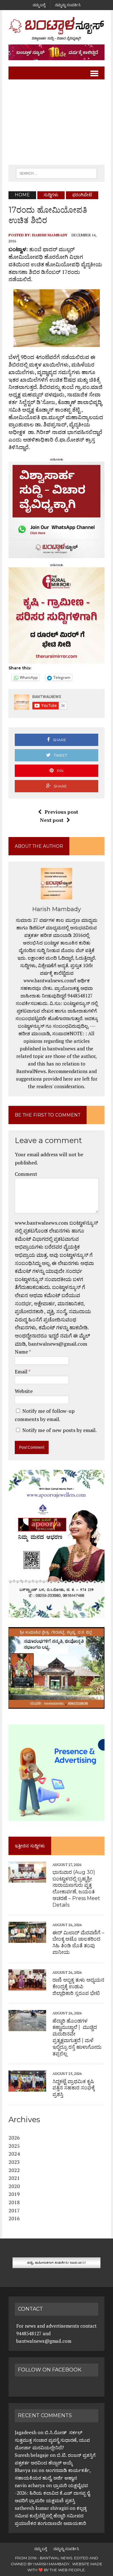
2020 (14, 2186)
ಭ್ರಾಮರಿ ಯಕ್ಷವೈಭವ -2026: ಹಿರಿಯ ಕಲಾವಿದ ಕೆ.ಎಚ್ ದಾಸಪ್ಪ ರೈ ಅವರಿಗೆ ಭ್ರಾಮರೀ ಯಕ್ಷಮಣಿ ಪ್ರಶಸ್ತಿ (52, 2493)
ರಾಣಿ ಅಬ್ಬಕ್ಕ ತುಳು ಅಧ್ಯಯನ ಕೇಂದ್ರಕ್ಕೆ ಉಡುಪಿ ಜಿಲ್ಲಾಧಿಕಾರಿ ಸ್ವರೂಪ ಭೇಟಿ (78, 1987)
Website (24, 1391)
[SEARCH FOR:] (56, 173)
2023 (14, 2162)
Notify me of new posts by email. (59, 1430)
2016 (14, 2218)
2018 (14, 2202)
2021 (14, 2178)
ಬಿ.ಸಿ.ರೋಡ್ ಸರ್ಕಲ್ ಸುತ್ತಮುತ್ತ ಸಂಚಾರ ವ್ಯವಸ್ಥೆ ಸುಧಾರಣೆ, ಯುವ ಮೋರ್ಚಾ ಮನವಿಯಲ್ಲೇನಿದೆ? (52, 2440)
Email (22, 1372)
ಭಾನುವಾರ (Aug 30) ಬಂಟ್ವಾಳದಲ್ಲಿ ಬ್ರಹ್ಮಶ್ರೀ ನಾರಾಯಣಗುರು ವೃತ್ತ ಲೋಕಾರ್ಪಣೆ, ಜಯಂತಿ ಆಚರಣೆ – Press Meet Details (76, 1889)
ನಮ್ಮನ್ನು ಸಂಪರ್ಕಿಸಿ (68, 5)
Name (22, 1352)
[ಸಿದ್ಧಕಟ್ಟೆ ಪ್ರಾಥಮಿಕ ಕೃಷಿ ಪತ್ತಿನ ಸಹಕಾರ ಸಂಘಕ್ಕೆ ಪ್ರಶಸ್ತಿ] (27, 2088)
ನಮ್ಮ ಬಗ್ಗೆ (39, 5)
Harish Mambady (50, 235)
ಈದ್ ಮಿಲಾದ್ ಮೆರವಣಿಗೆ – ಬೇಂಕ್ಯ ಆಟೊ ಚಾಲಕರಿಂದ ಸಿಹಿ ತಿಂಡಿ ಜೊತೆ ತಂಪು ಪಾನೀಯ (78, 1942)
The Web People (67, 2570)
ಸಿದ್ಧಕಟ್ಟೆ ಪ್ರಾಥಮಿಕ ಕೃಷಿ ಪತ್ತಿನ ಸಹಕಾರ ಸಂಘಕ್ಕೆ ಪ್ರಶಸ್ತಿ (74, 2088)
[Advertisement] (56, 122)
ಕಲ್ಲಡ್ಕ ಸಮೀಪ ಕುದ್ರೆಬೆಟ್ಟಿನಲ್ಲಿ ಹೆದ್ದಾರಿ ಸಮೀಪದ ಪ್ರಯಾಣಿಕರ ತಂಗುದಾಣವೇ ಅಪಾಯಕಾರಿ (51, 2515)
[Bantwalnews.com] (56, 29)
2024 (14, 2154)
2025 (14, 2146)
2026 (14, 2138)
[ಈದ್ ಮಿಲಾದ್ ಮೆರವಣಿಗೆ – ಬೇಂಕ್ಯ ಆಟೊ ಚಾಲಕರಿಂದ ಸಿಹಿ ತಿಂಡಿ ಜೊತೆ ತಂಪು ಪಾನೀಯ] (27, 1939)
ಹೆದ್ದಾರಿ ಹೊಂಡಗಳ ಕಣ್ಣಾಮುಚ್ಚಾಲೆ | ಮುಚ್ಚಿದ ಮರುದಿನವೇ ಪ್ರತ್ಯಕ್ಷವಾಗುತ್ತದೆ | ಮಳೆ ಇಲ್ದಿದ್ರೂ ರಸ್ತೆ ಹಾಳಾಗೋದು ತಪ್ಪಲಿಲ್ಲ (77, 2037)
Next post (52, 820)
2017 (14, 2210)
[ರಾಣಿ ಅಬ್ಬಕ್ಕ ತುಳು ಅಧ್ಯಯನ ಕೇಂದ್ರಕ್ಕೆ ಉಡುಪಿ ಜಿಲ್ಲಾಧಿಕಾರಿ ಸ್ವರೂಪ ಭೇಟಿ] (27, 1986)
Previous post (61, 812)
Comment (26, 1174)
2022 (14, 2170)
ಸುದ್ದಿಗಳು (51, 195)
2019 (14, 2194)
